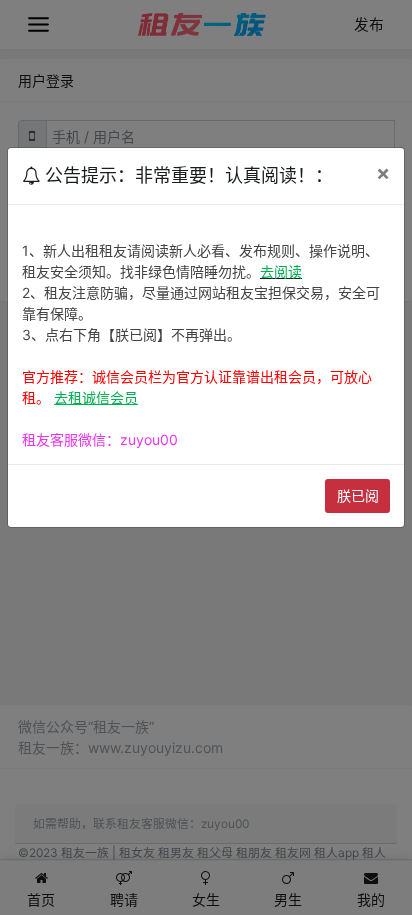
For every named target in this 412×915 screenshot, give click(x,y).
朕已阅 (358, 495)
